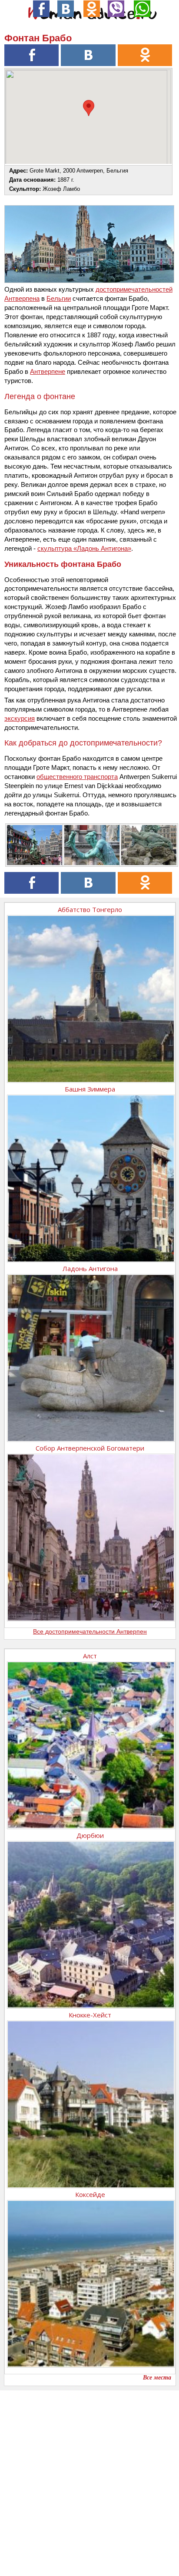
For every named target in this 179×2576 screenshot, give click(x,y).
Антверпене (48, 371)
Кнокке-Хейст (90, 2015)
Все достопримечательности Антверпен (90, 1631)
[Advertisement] (89, 2480)
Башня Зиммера (90, 1089)
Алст (90, 1656)
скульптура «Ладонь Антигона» (84, 548)
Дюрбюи (90, 1835)
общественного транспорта (77, 777)
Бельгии (59, 298)
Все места (157, 2378)
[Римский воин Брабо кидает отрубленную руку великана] (91, 845)
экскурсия (20, 718)
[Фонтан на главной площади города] (33, 845)
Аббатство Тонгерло (90, 909)
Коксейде (90, 2194)
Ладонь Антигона (90, 1268)
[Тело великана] (148, 845)
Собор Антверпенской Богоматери (90, 1448)
